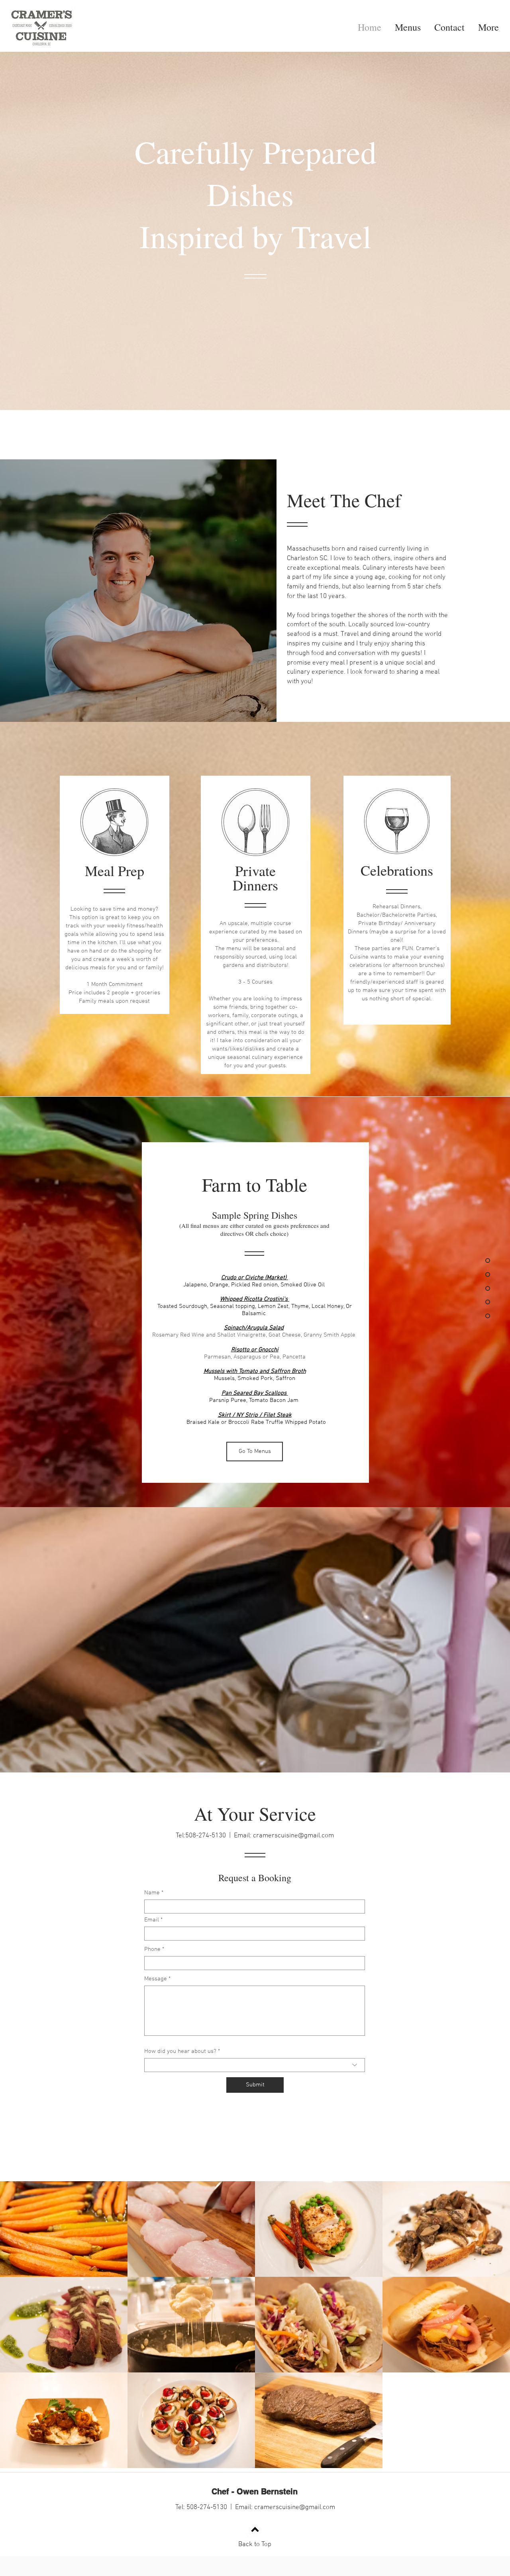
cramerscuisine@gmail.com (293, 1836)
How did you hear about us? (180, 2052)
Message (156, 1979)
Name (152, 1893)
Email (152, 1920)
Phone (152, 1950)
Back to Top (255, 2545)
